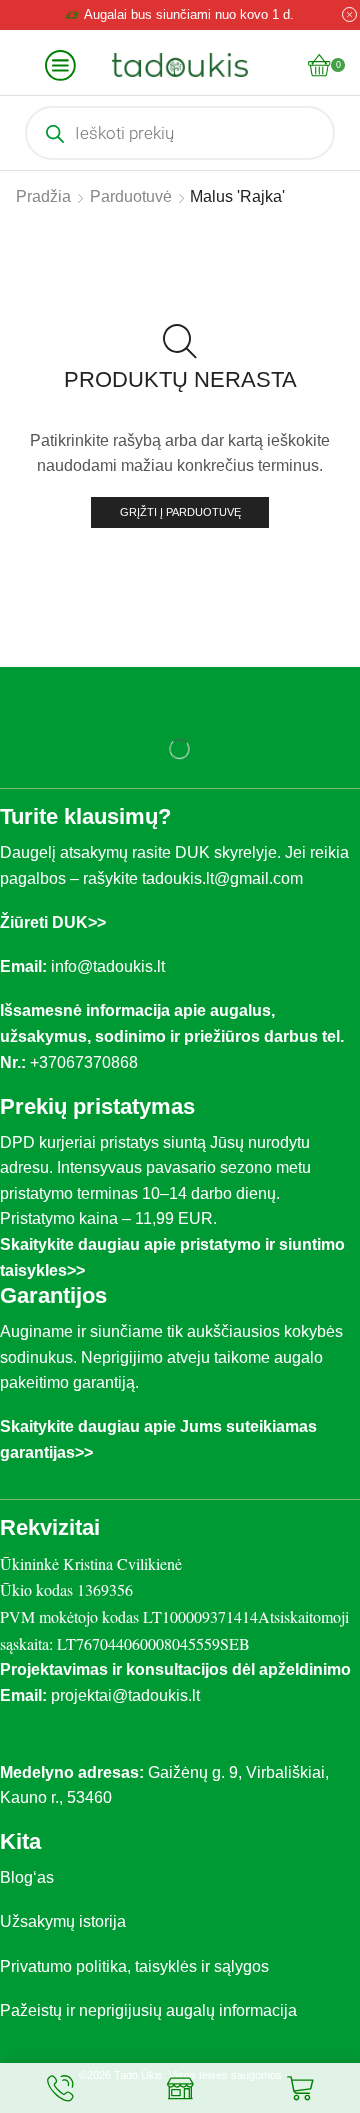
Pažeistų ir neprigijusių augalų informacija (148, 2010)
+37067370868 (88, 1062)
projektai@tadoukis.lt (125, 1695)
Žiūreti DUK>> (53, 922)
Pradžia (43, 196)
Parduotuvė (131, 196)
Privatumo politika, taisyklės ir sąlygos (134, 1966)
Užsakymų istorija (63, 1921)
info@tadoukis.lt (108, 966)
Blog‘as (27, 1877)
